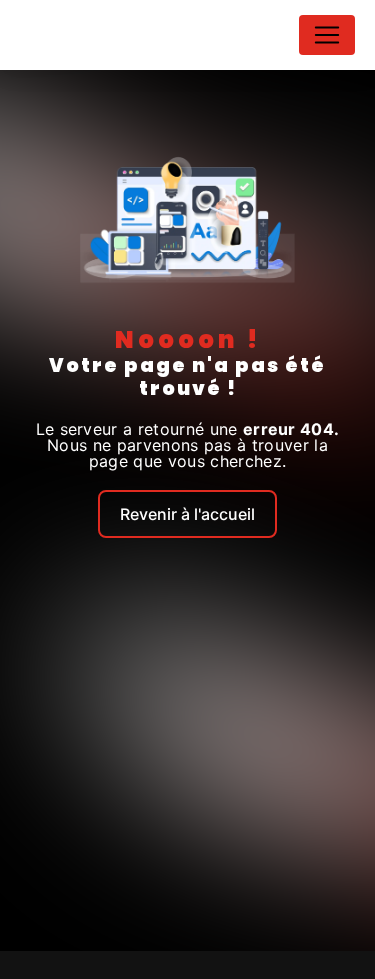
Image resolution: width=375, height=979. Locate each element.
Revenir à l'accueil (187, 514)
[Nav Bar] (327, 35)
